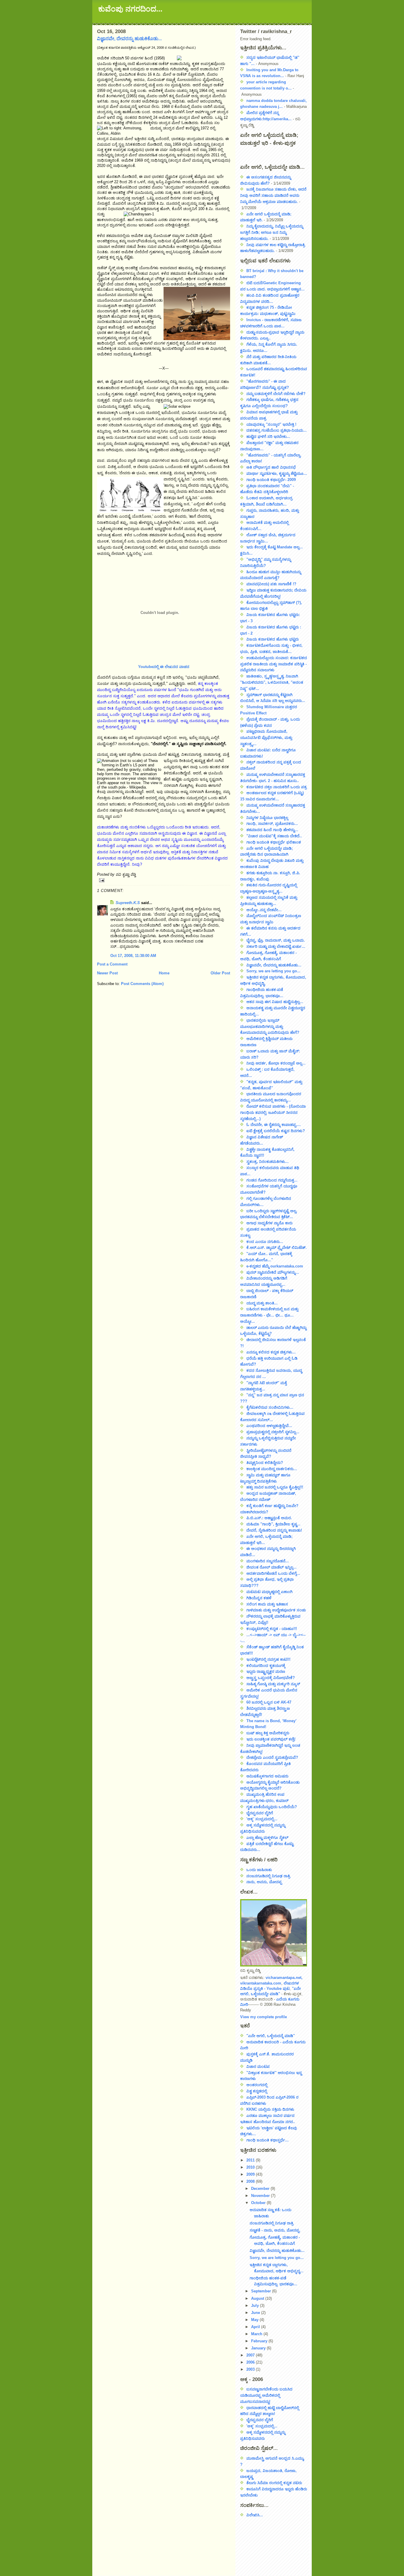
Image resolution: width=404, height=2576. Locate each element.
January (259, 2348)
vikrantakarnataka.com (261, 1983)
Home (164, 973)
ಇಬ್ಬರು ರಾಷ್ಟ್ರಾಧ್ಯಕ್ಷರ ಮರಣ (266, 1671)
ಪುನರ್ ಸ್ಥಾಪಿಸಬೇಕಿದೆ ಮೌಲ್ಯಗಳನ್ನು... (273, 1272)
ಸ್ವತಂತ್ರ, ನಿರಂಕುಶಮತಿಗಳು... (268, 1162)
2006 (251, 2362)
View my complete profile (264, 2017)
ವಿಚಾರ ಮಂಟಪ (258, 2067)
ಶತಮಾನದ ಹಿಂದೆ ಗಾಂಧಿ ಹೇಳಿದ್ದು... (272, 830)
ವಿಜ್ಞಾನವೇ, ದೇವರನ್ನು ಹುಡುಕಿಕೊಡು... (129, 39)
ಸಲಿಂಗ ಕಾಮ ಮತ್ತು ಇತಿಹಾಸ (267, 1604)
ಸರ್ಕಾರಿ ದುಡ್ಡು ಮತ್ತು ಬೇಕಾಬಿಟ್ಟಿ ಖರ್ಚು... (276, 946)
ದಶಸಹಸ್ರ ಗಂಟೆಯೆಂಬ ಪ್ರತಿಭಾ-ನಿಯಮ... (277, 430)
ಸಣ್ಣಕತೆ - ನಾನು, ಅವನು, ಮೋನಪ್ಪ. (275, 2230)
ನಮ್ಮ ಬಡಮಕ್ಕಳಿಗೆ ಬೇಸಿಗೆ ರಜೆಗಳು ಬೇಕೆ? (276, 394)
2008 (251, 2181)
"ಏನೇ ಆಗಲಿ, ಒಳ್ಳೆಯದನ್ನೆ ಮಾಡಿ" (271, 2036)
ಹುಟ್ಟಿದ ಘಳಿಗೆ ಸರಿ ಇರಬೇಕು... (268, 437)
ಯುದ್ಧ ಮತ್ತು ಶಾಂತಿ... (262, 1303)
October (259, 2203)
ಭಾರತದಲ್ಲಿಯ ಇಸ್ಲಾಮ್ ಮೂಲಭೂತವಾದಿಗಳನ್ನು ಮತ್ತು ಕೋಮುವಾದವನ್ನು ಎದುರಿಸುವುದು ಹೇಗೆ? (270, 1027)
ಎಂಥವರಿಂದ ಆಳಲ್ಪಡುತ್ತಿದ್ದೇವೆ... (269, 1426)
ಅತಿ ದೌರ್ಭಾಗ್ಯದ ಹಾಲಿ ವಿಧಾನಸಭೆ (271, 467)
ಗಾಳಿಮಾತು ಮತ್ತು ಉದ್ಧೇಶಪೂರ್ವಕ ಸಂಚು (276, 1610)
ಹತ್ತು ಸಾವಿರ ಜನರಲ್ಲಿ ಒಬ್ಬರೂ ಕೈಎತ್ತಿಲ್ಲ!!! (275, 1487)
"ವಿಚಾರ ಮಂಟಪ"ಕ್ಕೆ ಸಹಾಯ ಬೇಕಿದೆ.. (274, 836)
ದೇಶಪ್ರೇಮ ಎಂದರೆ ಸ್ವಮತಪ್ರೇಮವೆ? (272, 1757)
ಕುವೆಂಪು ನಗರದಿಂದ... (130, 9)
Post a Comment (112, 964)
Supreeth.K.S (128, 903)
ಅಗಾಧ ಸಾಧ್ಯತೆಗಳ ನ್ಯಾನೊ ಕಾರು (269, 1223)
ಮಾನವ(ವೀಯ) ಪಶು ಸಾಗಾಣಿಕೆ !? (271, 584)
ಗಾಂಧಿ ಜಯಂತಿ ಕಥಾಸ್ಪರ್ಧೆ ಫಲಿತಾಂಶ (274, 842)
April (256, 2327)
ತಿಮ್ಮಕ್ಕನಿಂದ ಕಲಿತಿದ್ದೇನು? (265, 1463)
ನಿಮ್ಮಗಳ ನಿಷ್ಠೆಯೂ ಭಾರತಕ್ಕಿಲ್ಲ (267, 818)
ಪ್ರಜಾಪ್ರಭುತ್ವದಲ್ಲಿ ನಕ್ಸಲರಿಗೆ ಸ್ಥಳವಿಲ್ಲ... (273, 1432)
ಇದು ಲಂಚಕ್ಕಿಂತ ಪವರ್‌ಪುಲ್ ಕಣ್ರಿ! (271, 1739)
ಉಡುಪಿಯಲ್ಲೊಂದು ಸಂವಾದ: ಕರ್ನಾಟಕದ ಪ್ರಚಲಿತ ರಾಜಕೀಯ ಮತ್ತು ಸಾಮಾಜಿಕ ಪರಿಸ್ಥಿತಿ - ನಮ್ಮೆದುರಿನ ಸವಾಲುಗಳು (274, 664)
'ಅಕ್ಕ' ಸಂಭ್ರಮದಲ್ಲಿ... (262, 1819)
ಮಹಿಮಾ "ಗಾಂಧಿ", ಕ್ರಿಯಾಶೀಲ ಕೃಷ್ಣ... (273, 1524)
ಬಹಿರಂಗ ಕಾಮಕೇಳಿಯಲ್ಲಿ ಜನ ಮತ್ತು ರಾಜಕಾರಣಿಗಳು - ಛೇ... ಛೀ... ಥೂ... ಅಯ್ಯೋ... (269, 1315)
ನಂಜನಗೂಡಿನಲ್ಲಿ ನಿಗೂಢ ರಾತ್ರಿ (268, 1876)
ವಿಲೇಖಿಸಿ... (255, 2515)
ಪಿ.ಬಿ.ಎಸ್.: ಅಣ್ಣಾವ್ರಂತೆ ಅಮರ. (269, 1518)
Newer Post (107, 973)
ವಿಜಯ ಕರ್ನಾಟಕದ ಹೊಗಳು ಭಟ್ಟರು (273, 639)
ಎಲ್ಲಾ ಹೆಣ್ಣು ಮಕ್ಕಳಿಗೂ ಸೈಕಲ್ (267, 1838)
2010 (251, 2167)
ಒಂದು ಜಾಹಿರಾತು (259, 1870)
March (257, 2334)
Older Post (220, 973)
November (261, 2196)
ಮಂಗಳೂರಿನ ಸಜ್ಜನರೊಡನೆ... (268, 1561)
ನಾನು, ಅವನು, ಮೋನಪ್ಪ (264, 1882)
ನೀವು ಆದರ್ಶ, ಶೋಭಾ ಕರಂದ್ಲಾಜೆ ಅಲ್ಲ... (276, 1063)
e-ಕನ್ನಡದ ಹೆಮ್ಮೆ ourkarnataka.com (275, 1266)
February (260, 2341)
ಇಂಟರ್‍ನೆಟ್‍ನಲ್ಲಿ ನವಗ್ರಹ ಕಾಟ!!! (268, 1659)
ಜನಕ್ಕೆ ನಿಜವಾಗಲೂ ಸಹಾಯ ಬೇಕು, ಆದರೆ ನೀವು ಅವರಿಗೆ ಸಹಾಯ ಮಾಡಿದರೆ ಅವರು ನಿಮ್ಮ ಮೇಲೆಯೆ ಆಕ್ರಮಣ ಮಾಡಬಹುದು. (273, 195)
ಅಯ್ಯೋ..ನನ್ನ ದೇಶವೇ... (264, 910)
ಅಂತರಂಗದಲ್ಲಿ (257, 2085)
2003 (251, 2369)
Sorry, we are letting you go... (273, 971)
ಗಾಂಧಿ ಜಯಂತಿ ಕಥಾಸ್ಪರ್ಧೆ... (268, 2140)
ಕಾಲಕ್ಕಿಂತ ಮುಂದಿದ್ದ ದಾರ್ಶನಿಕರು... (272, 1469)
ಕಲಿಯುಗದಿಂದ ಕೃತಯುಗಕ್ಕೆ (266, 1666)
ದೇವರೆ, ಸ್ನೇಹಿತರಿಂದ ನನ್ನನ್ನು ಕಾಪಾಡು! (274, 1530)
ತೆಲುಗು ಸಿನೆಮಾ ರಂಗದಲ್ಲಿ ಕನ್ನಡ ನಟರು (274, 2483)
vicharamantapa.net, (284, 1978)
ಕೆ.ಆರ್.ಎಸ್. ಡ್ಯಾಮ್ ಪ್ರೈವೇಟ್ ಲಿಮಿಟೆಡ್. (277, 1248)
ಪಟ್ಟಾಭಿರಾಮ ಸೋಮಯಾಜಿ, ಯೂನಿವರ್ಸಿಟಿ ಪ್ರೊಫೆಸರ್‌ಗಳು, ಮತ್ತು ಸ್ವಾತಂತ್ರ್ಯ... (266, 738)
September (262, 2291)
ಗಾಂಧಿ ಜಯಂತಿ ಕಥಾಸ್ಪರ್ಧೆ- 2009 (271, 480)
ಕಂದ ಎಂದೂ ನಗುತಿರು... (265, 1242)
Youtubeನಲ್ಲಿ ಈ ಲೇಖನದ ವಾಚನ (164, 667)
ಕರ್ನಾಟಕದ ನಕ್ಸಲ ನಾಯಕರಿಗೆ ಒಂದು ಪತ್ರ (277, 787)
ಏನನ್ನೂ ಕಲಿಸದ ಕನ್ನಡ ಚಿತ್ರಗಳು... (271, 1352)
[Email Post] (164, 880)
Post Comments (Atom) (142, 984)
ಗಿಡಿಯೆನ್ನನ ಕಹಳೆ (259, 1598)
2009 (251, 2174)
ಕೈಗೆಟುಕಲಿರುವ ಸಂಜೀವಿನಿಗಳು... (270, 1407)
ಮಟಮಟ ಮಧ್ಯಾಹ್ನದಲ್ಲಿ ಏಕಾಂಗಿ (269, 1592)
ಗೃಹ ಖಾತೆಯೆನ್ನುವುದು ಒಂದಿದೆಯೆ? (272, 1807)
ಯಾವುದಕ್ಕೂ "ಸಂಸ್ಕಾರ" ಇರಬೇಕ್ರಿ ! (271, 424)
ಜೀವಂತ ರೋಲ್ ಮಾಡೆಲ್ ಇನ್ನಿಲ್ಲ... (272, 1567)
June (256, 2313)
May (255, 2320)
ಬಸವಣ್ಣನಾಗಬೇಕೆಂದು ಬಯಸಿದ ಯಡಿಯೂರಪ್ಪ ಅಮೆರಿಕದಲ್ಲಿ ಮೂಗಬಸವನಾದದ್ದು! (266, 2395)
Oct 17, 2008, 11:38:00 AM (133, 956)
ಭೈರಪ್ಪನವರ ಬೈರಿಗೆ (260, 1813)
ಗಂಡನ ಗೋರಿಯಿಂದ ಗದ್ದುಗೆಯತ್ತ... (272, 1180)
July (256, 2306)
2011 (251, 2160)
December (261, 2189)
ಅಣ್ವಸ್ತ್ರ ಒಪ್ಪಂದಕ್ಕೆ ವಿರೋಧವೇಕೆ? (271, 1678)
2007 (251, 2355)
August (258, 2298)
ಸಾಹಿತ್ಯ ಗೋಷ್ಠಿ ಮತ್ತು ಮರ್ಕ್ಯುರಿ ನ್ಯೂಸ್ (273, 1684)
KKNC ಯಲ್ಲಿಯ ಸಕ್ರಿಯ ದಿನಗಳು (270, 2109)
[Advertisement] (267, 2544)
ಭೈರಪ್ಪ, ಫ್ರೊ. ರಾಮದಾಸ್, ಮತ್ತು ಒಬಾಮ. (276, 940)
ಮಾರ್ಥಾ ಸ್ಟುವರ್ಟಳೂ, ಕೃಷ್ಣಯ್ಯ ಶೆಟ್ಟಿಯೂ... (277, 473)
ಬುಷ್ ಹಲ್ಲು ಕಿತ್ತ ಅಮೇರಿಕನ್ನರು (268, 1733)
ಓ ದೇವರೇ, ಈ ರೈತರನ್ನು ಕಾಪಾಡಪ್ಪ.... (274, 1125)
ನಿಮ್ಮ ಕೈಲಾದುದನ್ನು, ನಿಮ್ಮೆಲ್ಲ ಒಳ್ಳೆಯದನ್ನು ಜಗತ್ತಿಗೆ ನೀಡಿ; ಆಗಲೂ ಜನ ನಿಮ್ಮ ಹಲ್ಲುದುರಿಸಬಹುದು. (272, 232)
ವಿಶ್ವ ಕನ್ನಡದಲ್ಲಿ (257, 2091)
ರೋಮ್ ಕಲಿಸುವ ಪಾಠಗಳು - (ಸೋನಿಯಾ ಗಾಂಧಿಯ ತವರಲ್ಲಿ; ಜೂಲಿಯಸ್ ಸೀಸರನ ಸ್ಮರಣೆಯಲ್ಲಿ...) (273, 1113)
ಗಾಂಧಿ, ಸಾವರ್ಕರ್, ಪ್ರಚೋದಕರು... (272, 824)
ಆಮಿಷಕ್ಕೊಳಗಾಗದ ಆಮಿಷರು (267, 1776)
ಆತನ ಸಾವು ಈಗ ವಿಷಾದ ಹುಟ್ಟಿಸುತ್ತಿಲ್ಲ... (275, 1002)
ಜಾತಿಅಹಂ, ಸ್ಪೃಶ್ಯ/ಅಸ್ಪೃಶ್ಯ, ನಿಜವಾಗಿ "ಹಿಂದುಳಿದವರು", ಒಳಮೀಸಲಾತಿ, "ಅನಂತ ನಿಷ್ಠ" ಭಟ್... (272, 682)
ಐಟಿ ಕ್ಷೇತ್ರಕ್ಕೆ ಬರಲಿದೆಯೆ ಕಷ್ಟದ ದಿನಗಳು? (276, 1131)
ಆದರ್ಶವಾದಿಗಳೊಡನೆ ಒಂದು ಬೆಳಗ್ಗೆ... (273, 1573)
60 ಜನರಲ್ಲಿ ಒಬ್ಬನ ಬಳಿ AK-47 (269, 1702)
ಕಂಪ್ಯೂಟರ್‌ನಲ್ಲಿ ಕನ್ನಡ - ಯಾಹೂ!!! (272, 1629)
